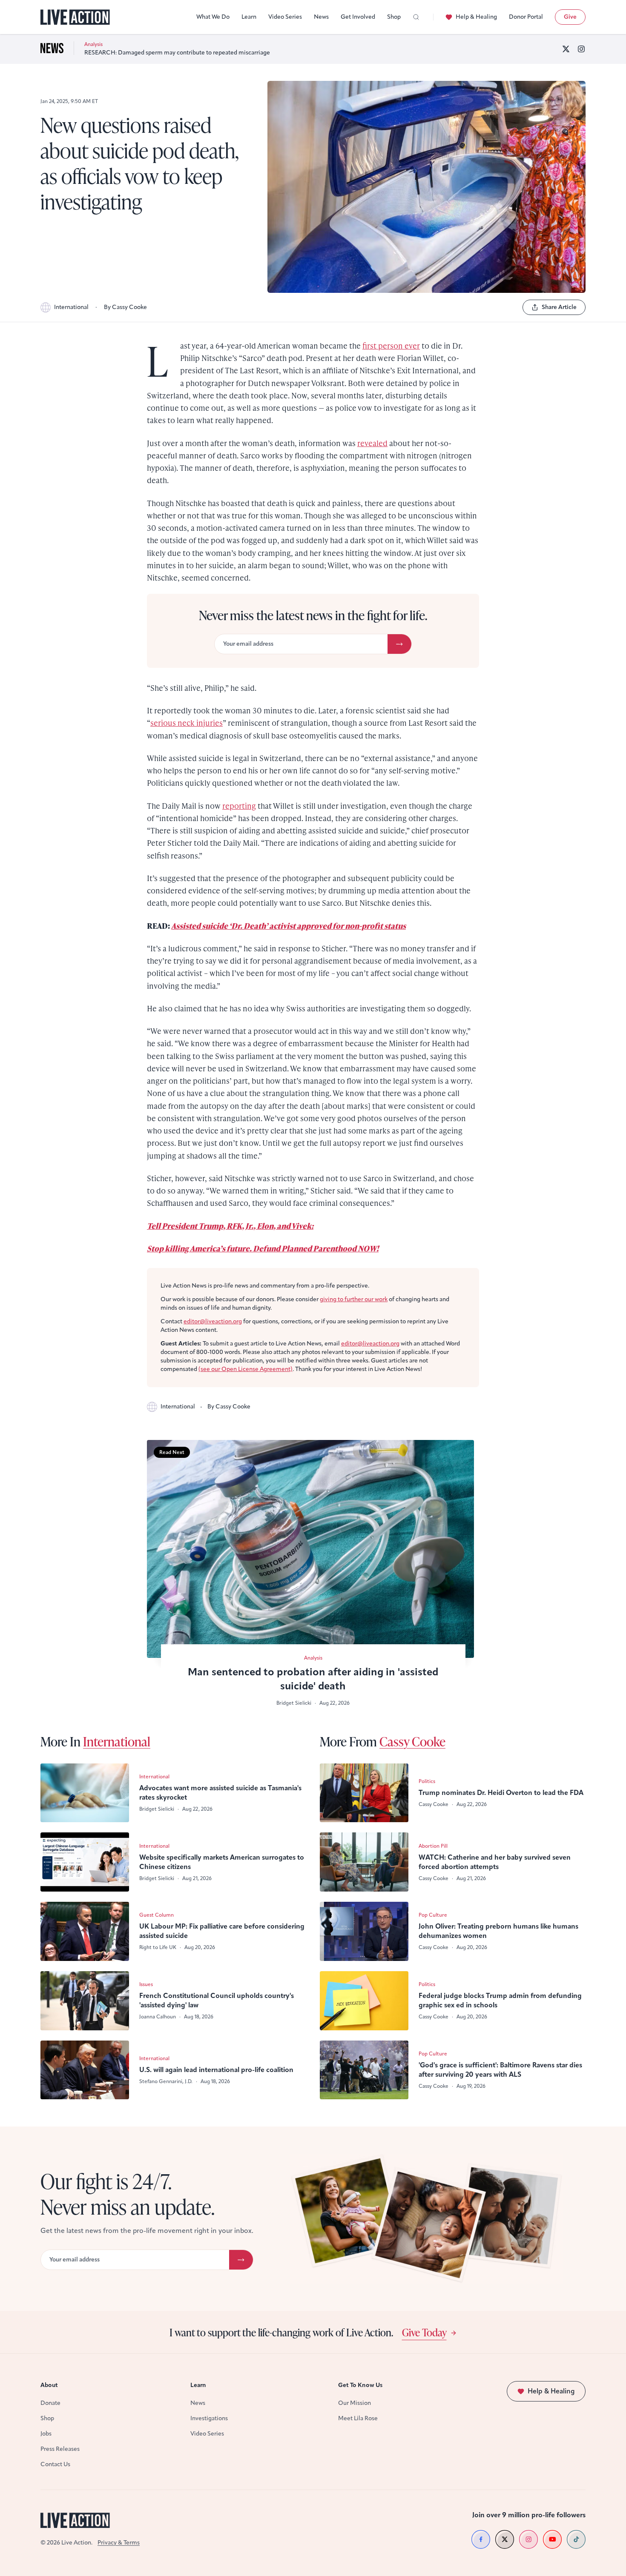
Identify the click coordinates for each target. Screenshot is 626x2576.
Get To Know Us (360, 2385)
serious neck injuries (187, 723)
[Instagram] (581, 49)
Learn (249, 17)
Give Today (424, 2332)
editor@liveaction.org (213, 1321)
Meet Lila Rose (358, 2418)
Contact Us (55, 2464)
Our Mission (355, 2403)
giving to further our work (354, 1299)
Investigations (209, 2418)
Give (570, 17)
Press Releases (60, 2449)
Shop (394, 17)
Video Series (285, 17)
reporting (239, 806)
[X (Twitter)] (566, 49)
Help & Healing (476, 17)
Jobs (46, 2434)
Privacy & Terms (119, 2543)
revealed (372, 443)
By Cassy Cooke (125, 307)
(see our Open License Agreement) (246, 1369)
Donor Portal (526, 17)
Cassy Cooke (412, 1741)
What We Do (213, 17)
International (71, 307)
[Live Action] (75, 17)
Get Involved (358, 17)
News (321, 17)
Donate (50, 2403)
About (49, 2385)
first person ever (391, 345)
